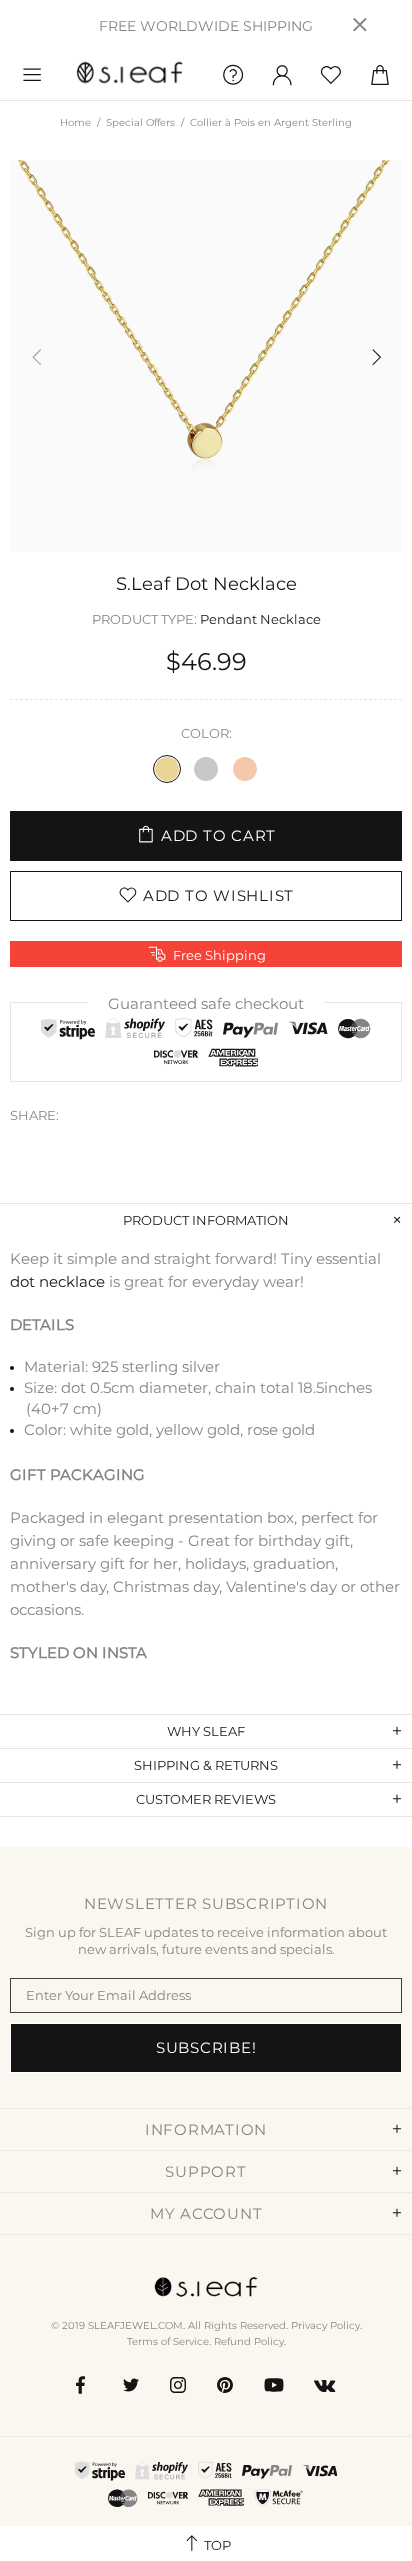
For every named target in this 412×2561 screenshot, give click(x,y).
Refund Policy (249, 2341)
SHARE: (34, 1115)
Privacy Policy (325, 2325)
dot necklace (57, 1281)
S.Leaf (130, 75)
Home (75, 122)
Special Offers (140, 122)
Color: (206, 733)
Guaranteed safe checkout (206, 1003)
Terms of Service (168, 2341)
